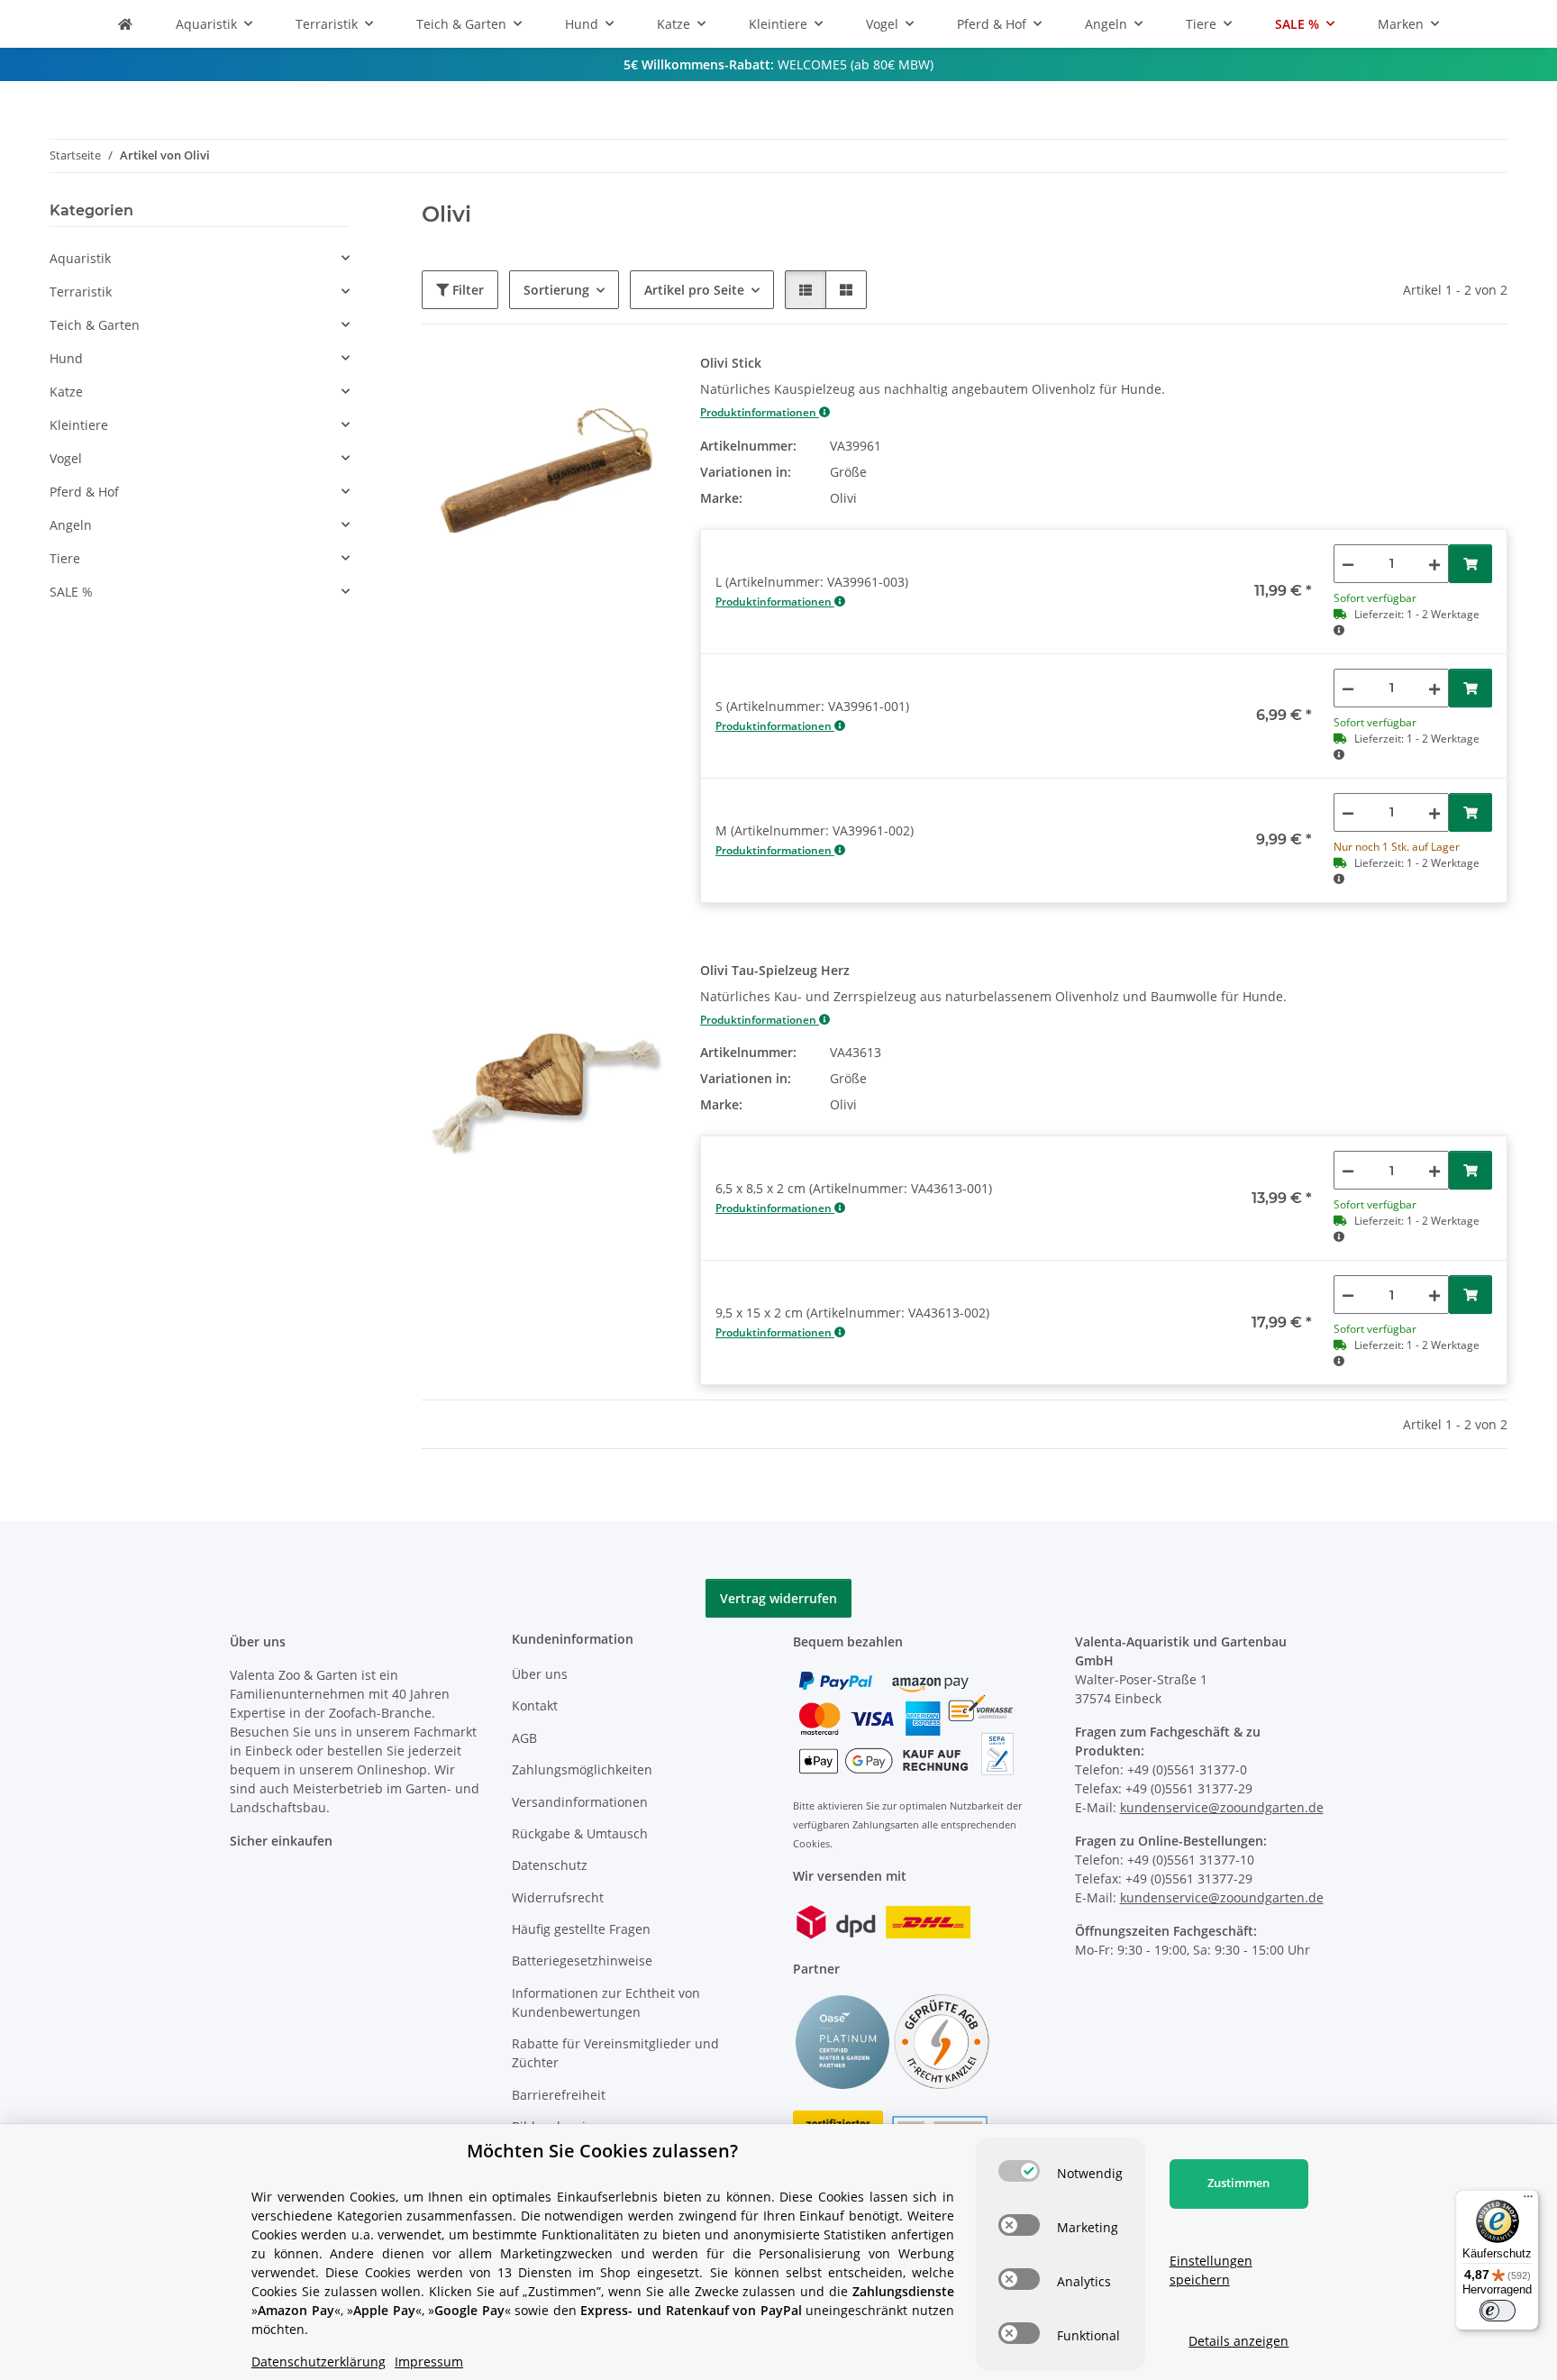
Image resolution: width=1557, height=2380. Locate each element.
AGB (524, 1738)
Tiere (65, 558)
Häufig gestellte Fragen (581, 1929)
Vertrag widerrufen (778, 1598)
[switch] (1019, 2171)
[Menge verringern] (1348, 564)
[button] (806, 290)
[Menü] (1528, 2201)
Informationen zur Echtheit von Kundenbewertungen (606, 2002)
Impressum (429, 2362)
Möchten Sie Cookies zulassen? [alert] (602, 2151)
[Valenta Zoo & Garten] (125, 24)
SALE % (71, 592)
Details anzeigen (1238, 2341)
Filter (466, 290)
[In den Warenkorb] (1470, 564)
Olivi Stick (731, 363)
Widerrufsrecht (558, 1897)
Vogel (66, 458)
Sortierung (556, 290)
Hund (66, 358)
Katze (66, 392)
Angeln (71, 525)
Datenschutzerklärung (319, 2362)
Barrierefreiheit (559, 2095)
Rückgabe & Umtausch (580, 1833)
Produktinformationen (760, 412)
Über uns (540, 1674)
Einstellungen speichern (1211, 2270)
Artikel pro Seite (694, 290)
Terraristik (81, 292)
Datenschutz (550, 1865)
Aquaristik (80, 258)
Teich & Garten (95, 325)
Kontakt (535, 1705)
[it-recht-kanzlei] (942, 2041)
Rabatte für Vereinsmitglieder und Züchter (615, 2053)
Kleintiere (79, 425)
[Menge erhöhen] (1434, 564)
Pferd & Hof (84, 492)
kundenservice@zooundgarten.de (1222, 1807)
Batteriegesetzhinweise (582, 1961)
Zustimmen (1238, 2183)
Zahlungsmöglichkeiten (582, 1769)
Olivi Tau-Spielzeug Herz (775, 970)
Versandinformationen (580, 1802)
